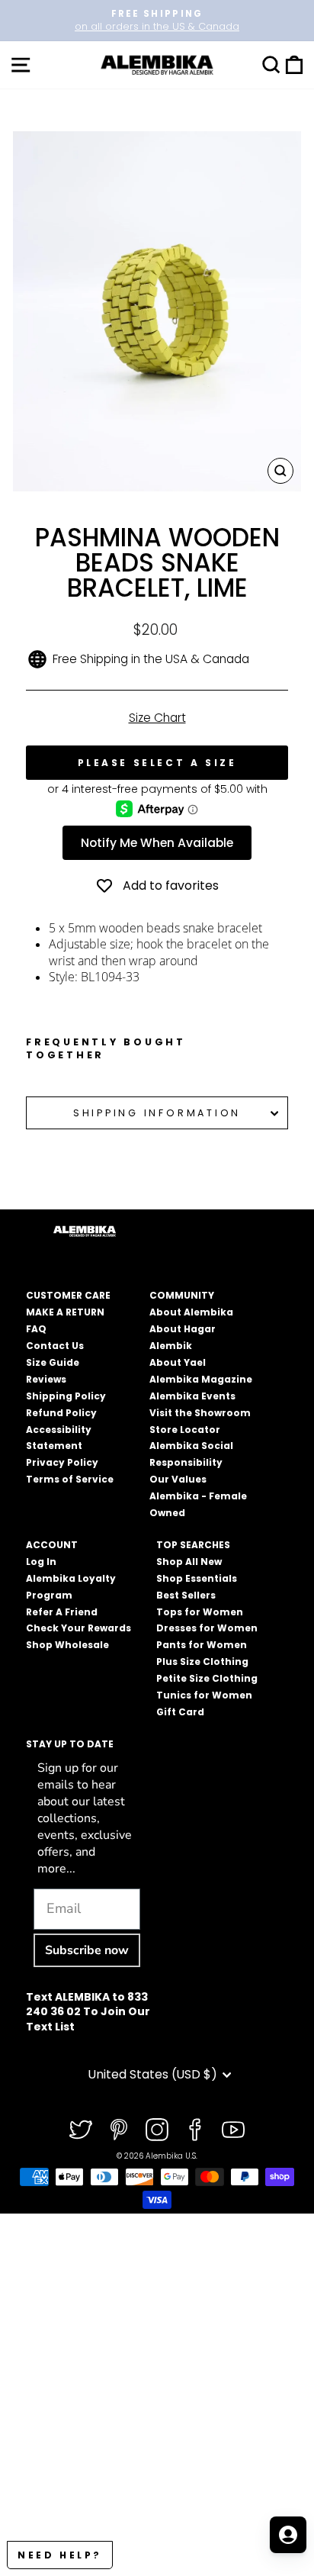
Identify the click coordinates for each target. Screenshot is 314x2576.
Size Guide (53, 1362)
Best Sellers (186, 1595)
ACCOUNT (52, 1545)
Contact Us (55, 1346)
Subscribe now (87, 1950)
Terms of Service (70, 1479)
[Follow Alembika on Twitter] (81, 2130)
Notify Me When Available (157, 843)
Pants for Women (202, 1645)
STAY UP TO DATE (70, 1744)
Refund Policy (61, 1413)
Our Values (178, 1479)
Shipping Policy (66, 1396)
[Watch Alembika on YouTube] (233, 2130)
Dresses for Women (207, 1628)
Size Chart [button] (157, 718)
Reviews (46, 1379)
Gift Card (180, 1712)
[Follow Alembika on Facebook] (195, 2130)
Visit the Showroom (200, 1413)
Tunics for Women (204, 1695)
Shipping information (157, 1113)
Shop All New (189, 1562)
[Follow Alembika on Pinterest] (119, 2130)
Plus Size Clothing (202, 1662)
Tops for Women (200, 1612)
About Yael (178, 1362)
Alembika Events (192, 1396)
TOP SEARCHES (193, 1545)
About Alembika (191, 1312)
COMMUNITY (182, 1295)
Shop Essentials (197, 1578)
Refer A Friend (62, 1612)
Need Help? (60, 2555)
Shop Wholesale (67, 1645)
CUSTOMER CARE (68, 1295)
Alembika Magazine (201, 1379)
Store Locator (185, 1430)
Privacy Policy (62, 1462)
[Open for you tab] (288, 2535)
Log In (41, 1562)
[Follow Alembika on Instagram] (157, 2130)
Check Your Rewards (78, 1628)
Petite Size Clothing (207, 1678)
